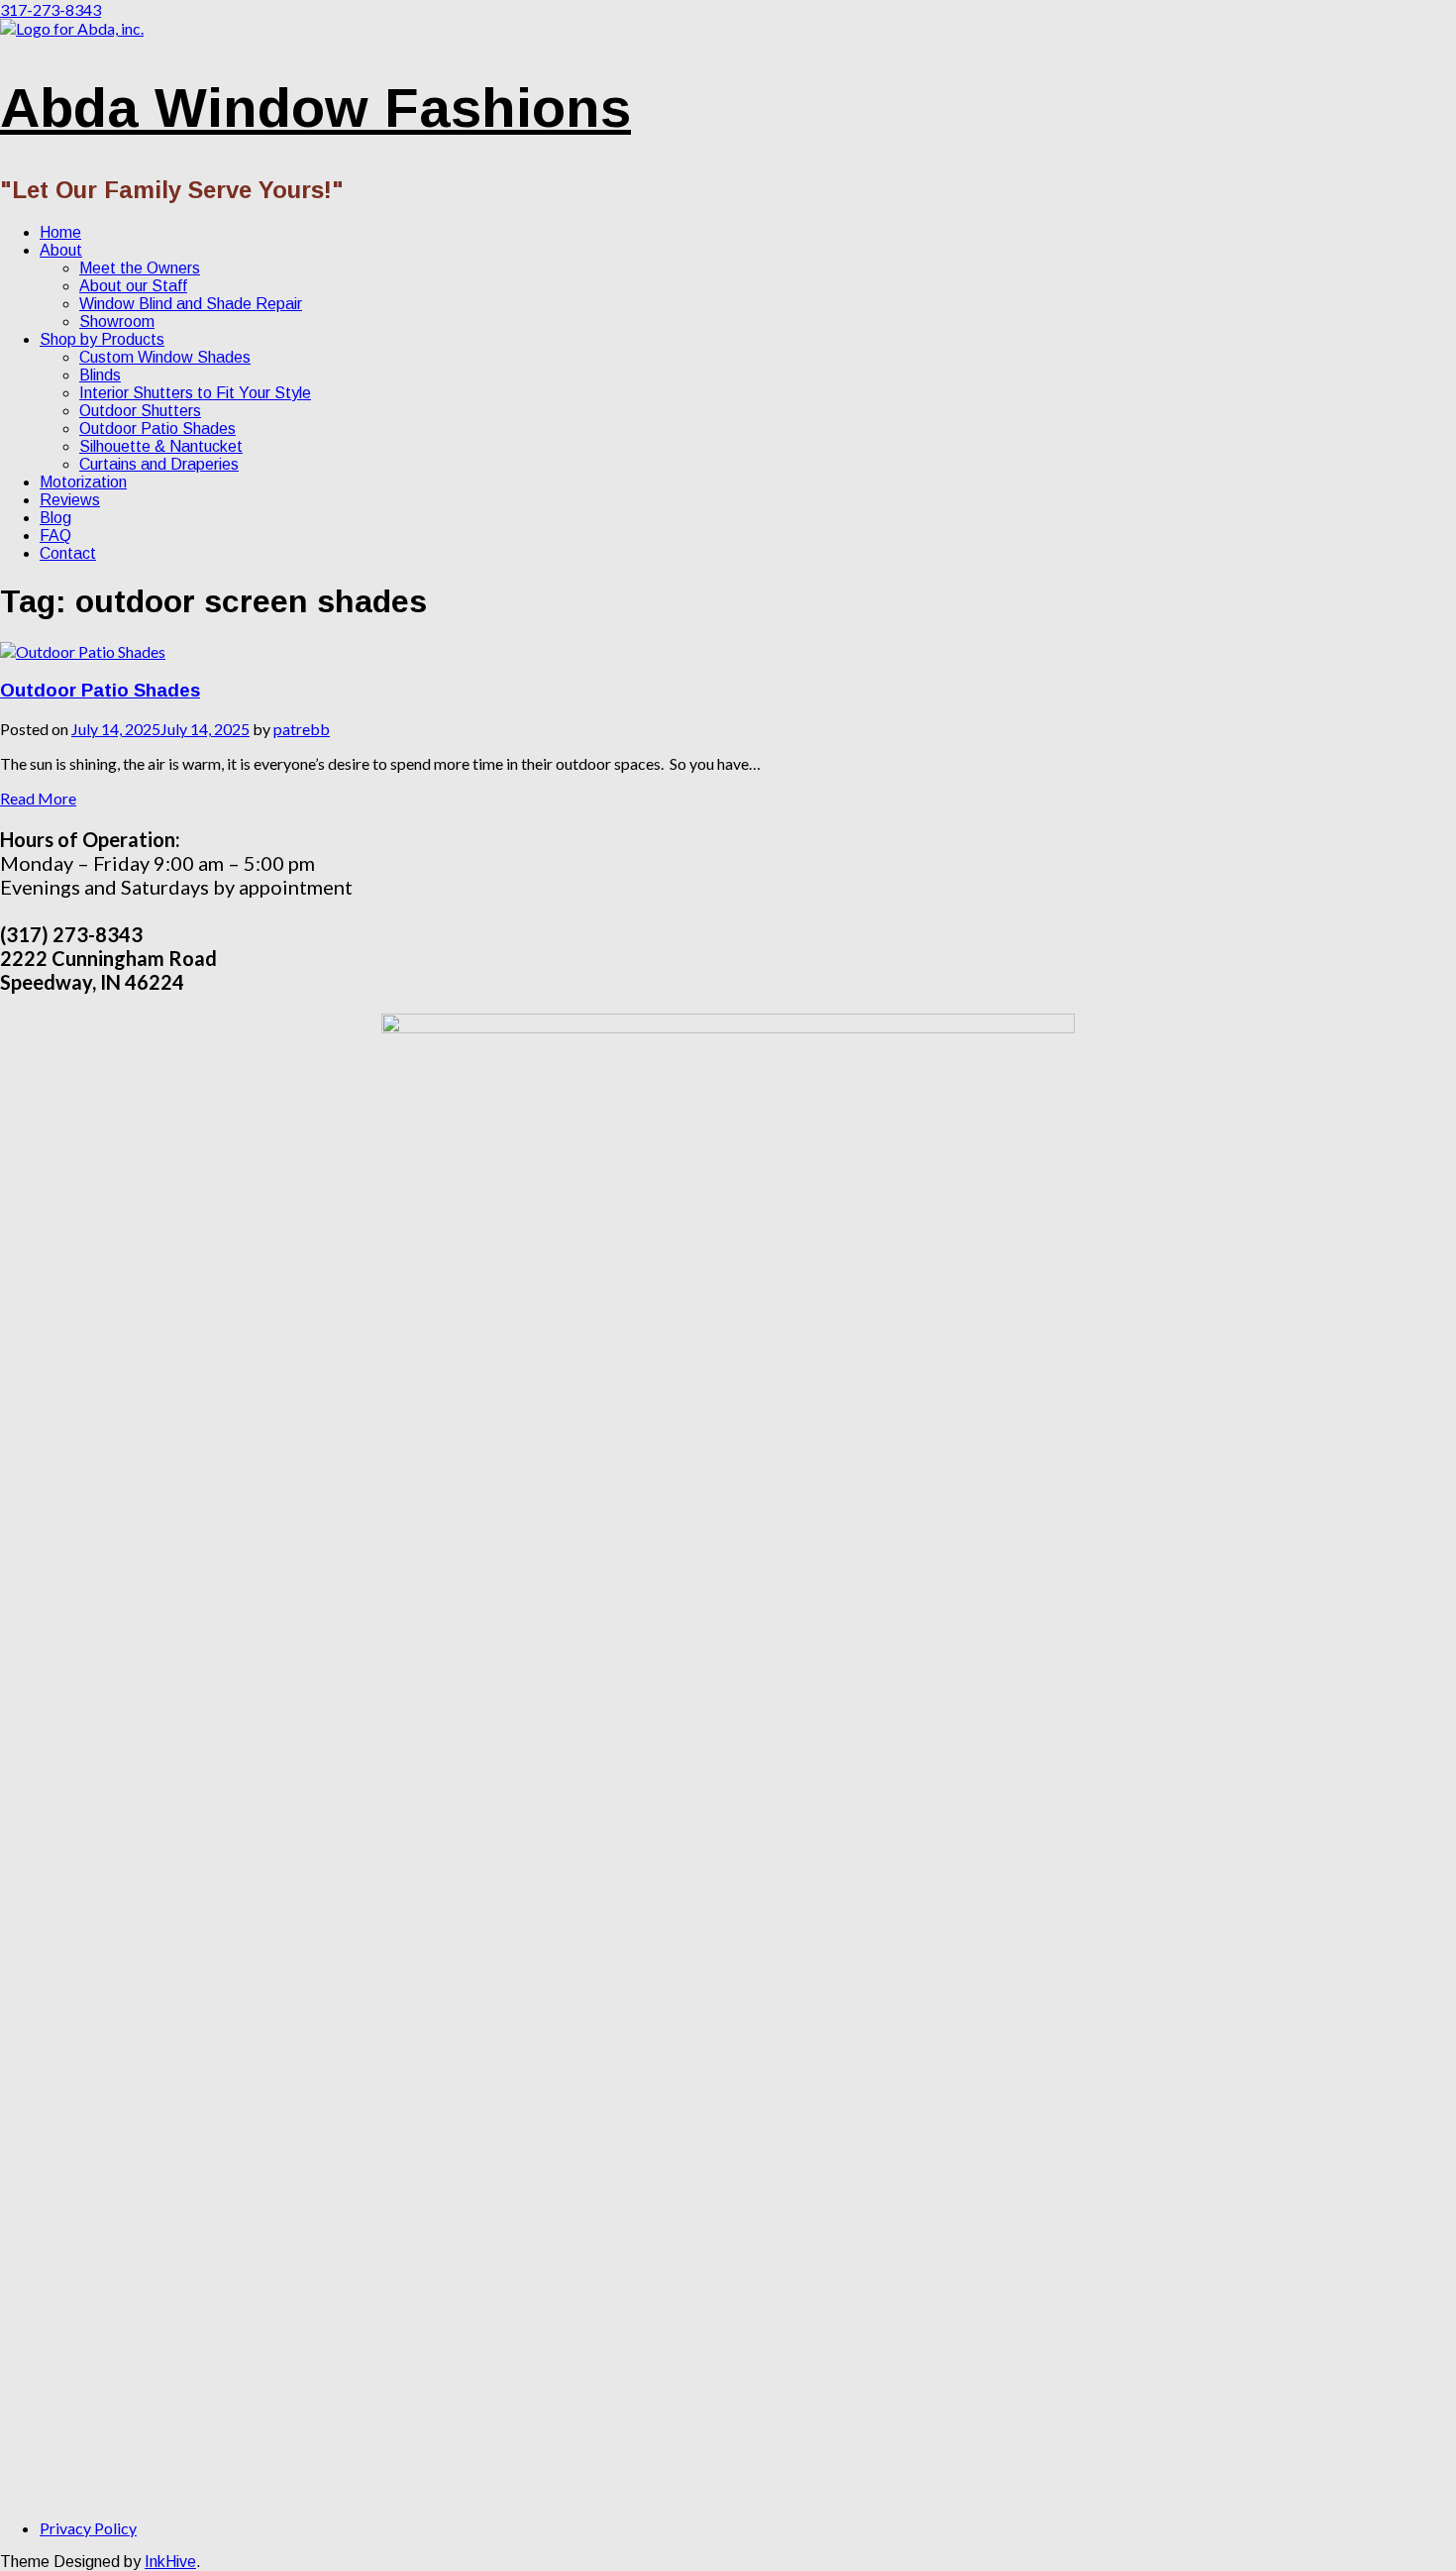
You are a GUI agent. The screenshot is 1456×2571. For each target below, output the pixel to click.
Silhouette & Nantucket (161, 446)
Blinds (100, 375)
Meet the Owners (140, 268)
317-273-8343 (51, 9)
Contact (68, 553)
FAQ (55, 536)
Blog (55, 518)
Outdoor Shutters (140, 411)
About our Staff (133, 286)
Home (60, 232)
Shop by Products (102, 339)
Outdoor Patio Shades (157, 428)
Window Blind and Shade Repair (191, 304)
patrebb (302, 729)
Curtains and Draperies (159, 464)
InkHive (170, 2562)
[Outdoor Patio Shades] (83, 651)
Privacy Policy (88, 2528)
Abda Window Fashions (315, 107)
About (61, 250)
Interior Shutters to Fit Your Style (195, 393)
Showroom (117, 321)
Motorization (83, 482)
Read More (38, 798)
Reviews (70, 500)
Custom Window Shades (165, 357)
